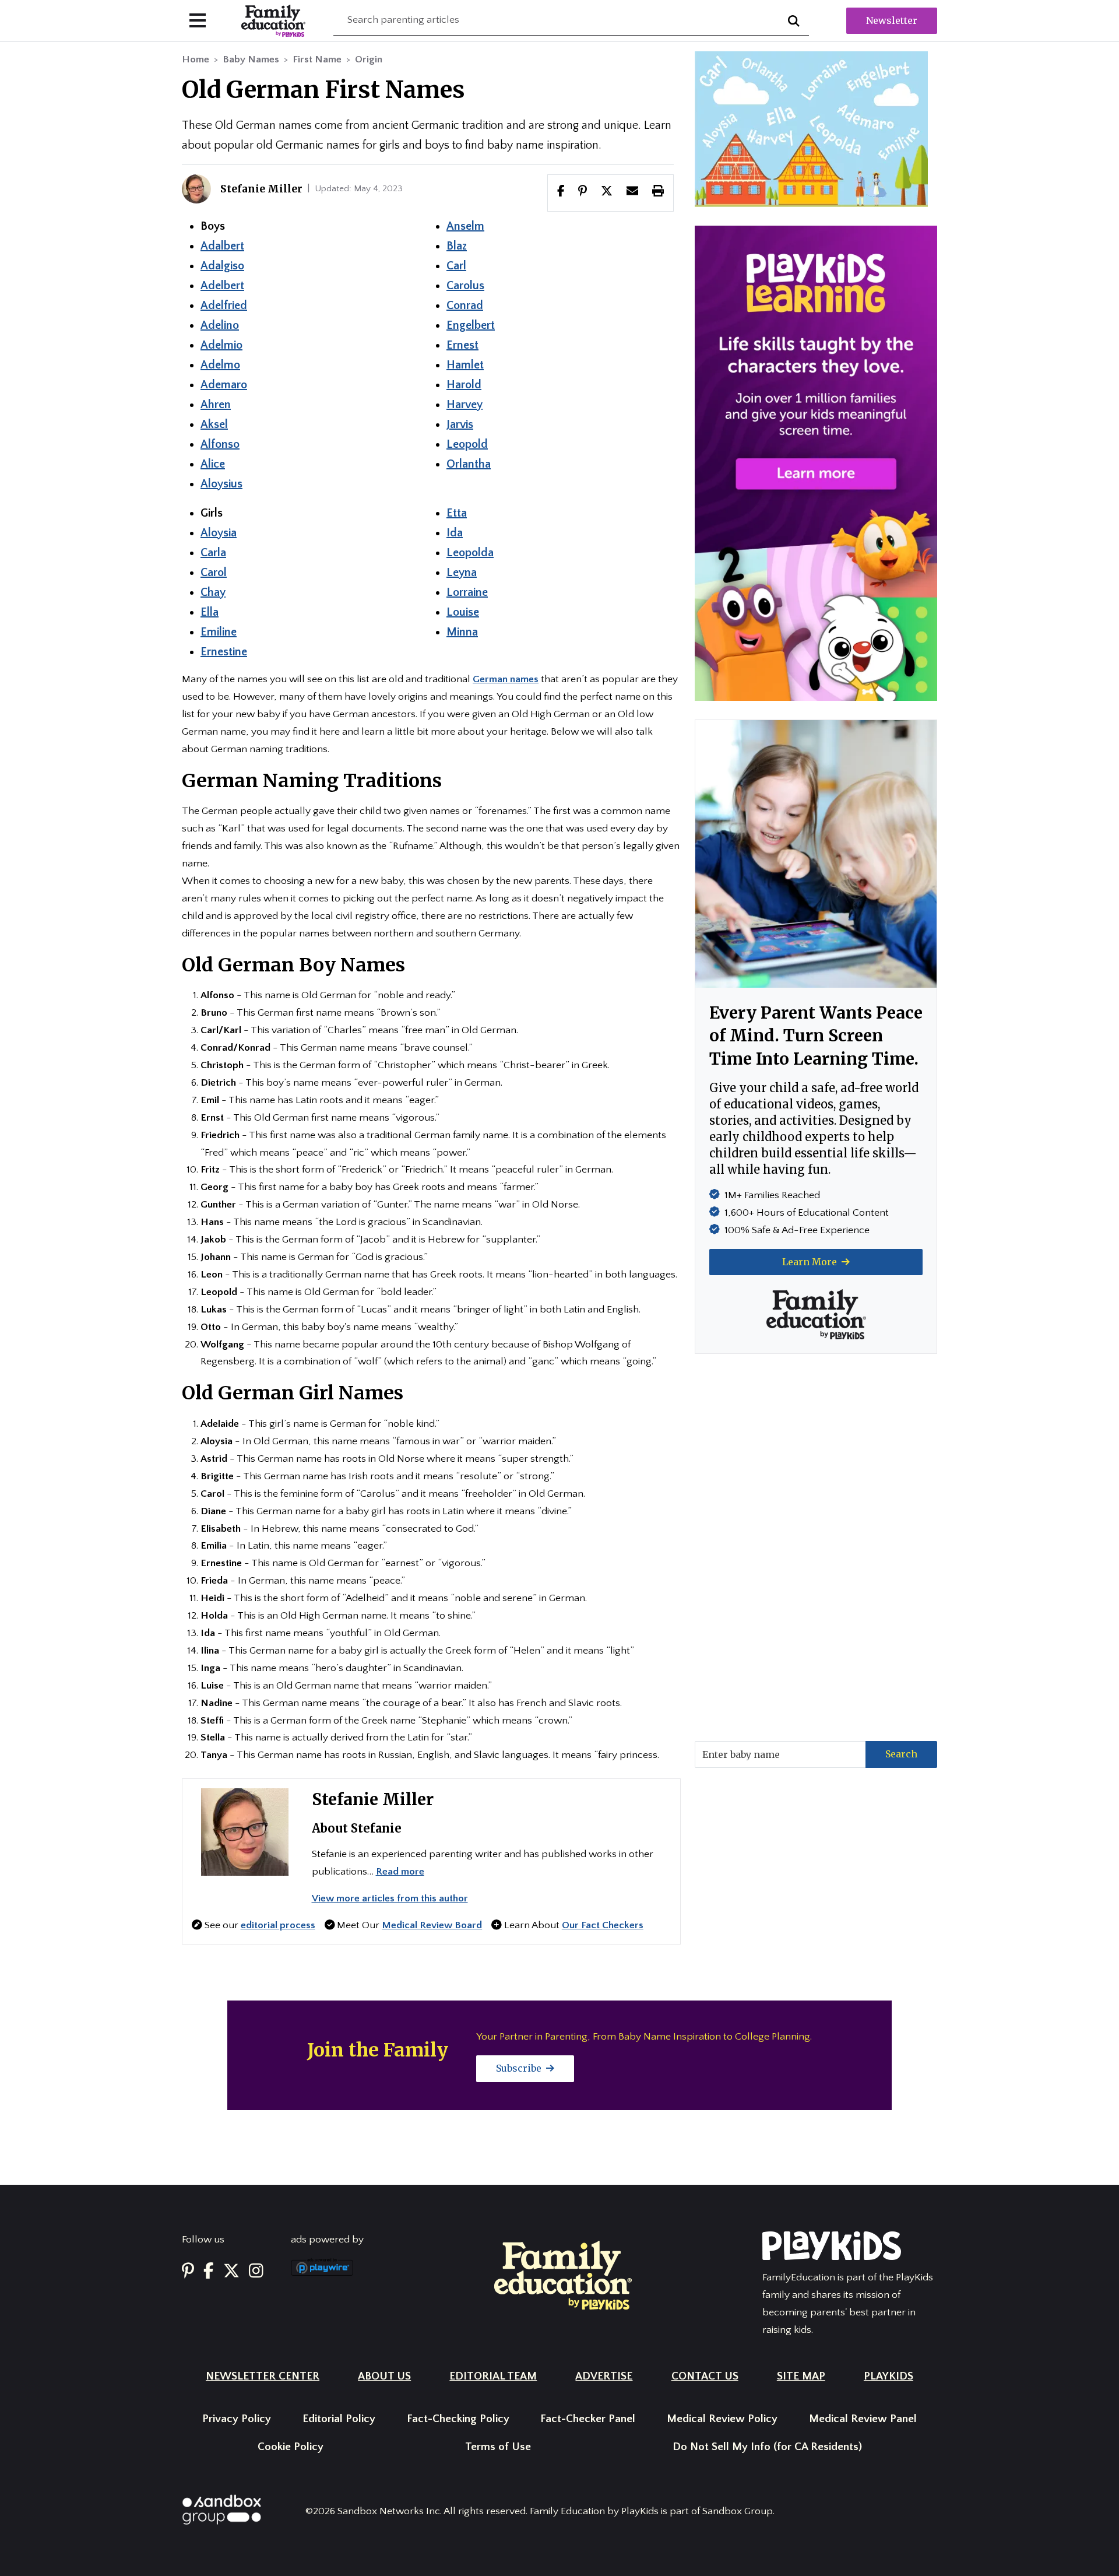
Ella (210, 612)
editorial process (278, 1925)
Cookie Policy (291, 2447)
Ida (455, 533)
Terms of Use (498, 2447)
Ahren (216, 405)
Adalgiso (222, 266)
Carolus (465, 286)
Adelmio (221, 345)
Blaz (457, 246)
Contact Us (705, 2376)
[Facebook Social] (209, 2271)
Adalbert (222, 246)
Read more (400, 1872)
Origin (369, 59)
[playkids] (816, 463)
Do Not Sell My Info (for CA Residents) (767, 2447)
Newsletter (892, 20)
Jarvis (460, 424)
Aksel (214, 424)
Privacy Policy (237, 2419)
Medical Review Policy (722, 2419)
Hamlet (465, 365)
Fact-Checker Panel (588, 2419)
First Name (317, 59)
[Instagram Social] (256, 2271)
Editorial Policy (339, 2419)
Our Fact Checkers (603, 1925)
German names (506, 679)
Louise (463, 612)
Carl (456, 266)
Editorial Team (493, 2376)
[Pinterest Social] (188, 2271)
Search (901, 1754)
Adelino (220, 325)
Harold (464, 385)
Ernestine (224, 652)
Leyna (462, 573)
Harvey (465, 405)
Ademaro (224, 385)
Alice (213, 464)
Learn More (811, 1262)
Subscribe (520, 2068)
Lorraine (467, 592)
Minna (462, 632)
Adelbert (222, 286)
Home (196, 59)
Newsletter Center (263, 2376)
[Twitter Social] (231, 2271)
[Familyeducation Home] (563, 2275)
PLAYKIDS (888, 2376)
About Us (384, 2376)
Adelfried (224, 306)
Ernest (462, 345)
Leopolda (470, 553)
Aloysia (219, 533)
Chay (213, 592)
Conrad (465, 306)
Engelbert (471, 325)
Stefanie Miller (373, 1799)
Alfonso (220, 444)
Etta (457, 513)
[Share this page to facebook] (561, 192)
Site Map (801, 2376)
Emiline (219, 632)
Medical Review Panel (863, 2419)
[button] (607, 192)
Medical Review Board (432, 1925)
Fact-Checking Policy (458, 2419)
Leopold (467, 444)
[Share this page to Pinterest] (583, 192)
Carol (214, 573)
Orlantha (469, 464)
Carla (213, 553)
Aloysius (221, 484)
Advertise (604, 2376)
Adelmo (220, 365)
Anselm (465, 226)
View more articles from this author (390, 1898)
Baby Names (251, 59)
